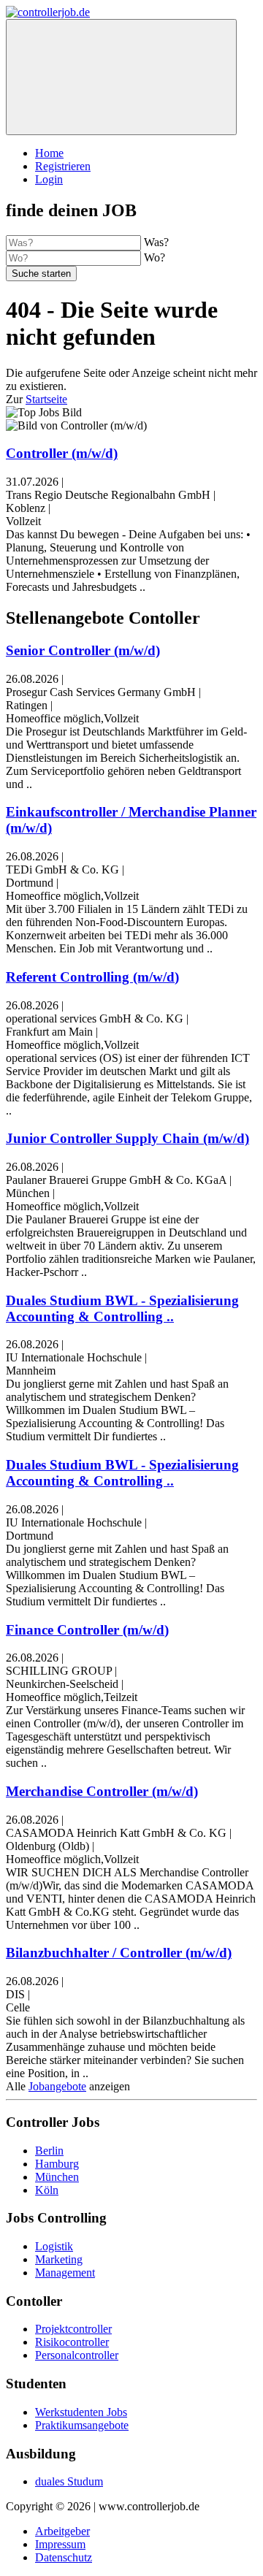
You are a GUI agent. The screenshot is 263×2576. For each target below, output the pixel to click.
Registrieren (63, 166)
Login (49, 179)
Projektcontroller (73, 2329)
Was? (156, 242)
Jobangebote (57, 2086)
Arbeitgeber (62, 2531)
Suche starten (41, 274)
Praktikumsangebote (82, 2425)
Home (49, 153)
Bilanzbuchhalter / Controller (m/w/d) (119, 1953)
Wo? (155, 257)
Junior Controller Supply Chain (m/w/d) (127, 1138)
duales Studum (69, 2481)
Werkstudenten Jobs (81, 2412)
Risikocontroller (72, 2342)
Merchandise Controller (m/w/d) (102, 1791)
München (57, 2177)
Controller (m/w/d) (62, 453)
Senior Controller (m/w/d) (83, 650)
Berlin (49, 2151)
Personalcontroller (77, 2355)
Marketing (59, 2259)
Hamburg (57, 2164)
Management (65, 2273)
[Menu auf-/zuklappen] (121, 77)
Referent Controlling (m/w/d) (92, 977)
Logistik (54, 2246)
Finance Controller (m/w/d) (87, 1630)
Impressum (60, 2544)
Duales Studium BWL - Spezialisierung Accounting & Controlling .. (122, 1308)
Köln (47, 2190)
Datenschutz (64, 2557)
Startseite (46, 399)
